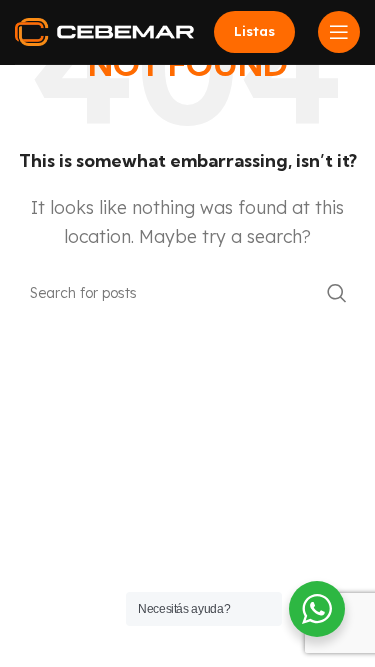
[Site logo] (104, 30)
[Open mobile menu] (339, 32)
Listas (254, 31)
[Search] (337, 293)
